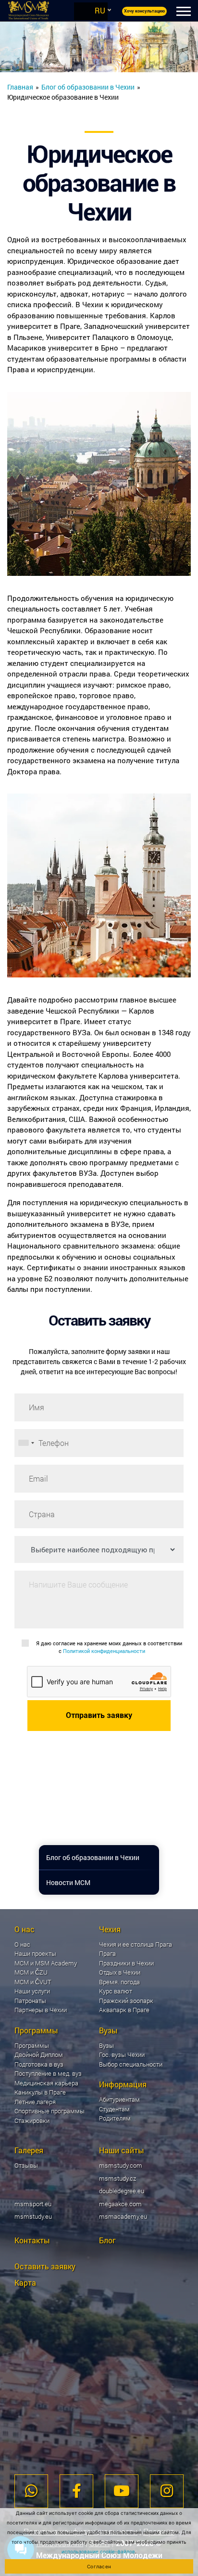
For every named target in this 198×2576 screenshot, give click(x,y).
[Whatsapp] (31, 2491)
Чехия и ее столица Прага (136, 1944)
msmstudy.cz (118, 2178)
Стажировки (32, 2121)
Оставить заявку (45, 2266)
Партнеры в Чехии (41, 2010)
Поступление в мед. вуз (48, 2073)
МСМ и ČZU (31, 1972)
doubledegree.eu (122, 2191)
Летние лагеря (35, 2102)
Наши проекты (35, 1953)
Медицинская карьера (46, 2083)
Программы (32, 2045)
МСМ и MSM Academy (46, 1963)
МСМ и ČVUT (33, 1982)
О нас (22, 1944)
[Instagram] (167, 2491)
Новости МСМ (68, 1882)
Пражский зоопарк (126, 2001)
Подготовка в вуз (39, 2064)
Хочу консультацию (144, 11)
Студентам (114, 2109)
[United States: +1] (26, 1443)
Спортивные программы (49, 2111)
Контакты (32, 2240)
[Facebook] (77, 2491)
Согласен (99, 2566)
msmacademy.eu (123, 2216)
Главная (20, 87)
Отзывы (26, 2165)
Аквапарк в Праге (124, 2010)
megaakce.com (120, 2204)
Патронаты (30, 2001)
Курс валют (116, 1991)
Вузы (106, 2045)
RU (100, 10)
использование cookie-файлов (98, 2551)
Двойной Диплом (39, 2055)
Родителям (115, 2118)
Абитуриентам (119, 2099)
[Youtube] (122, 2491)
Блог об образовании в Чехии (88, 87)
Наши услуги (32, 1991)
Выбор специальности (131, 2064)
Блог (107, 2240)
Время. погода (119, 1982)
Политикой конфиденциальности (104, 1651)
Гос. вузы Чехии (122, 2055)
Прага (107, 1953)
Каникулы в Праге (40, 2092)
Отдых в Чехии (120, 1972)
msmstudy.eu (33, 2216)
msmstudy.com (121, 2165)
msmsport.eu (33, 2204)
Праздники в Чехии (126, 1963)
